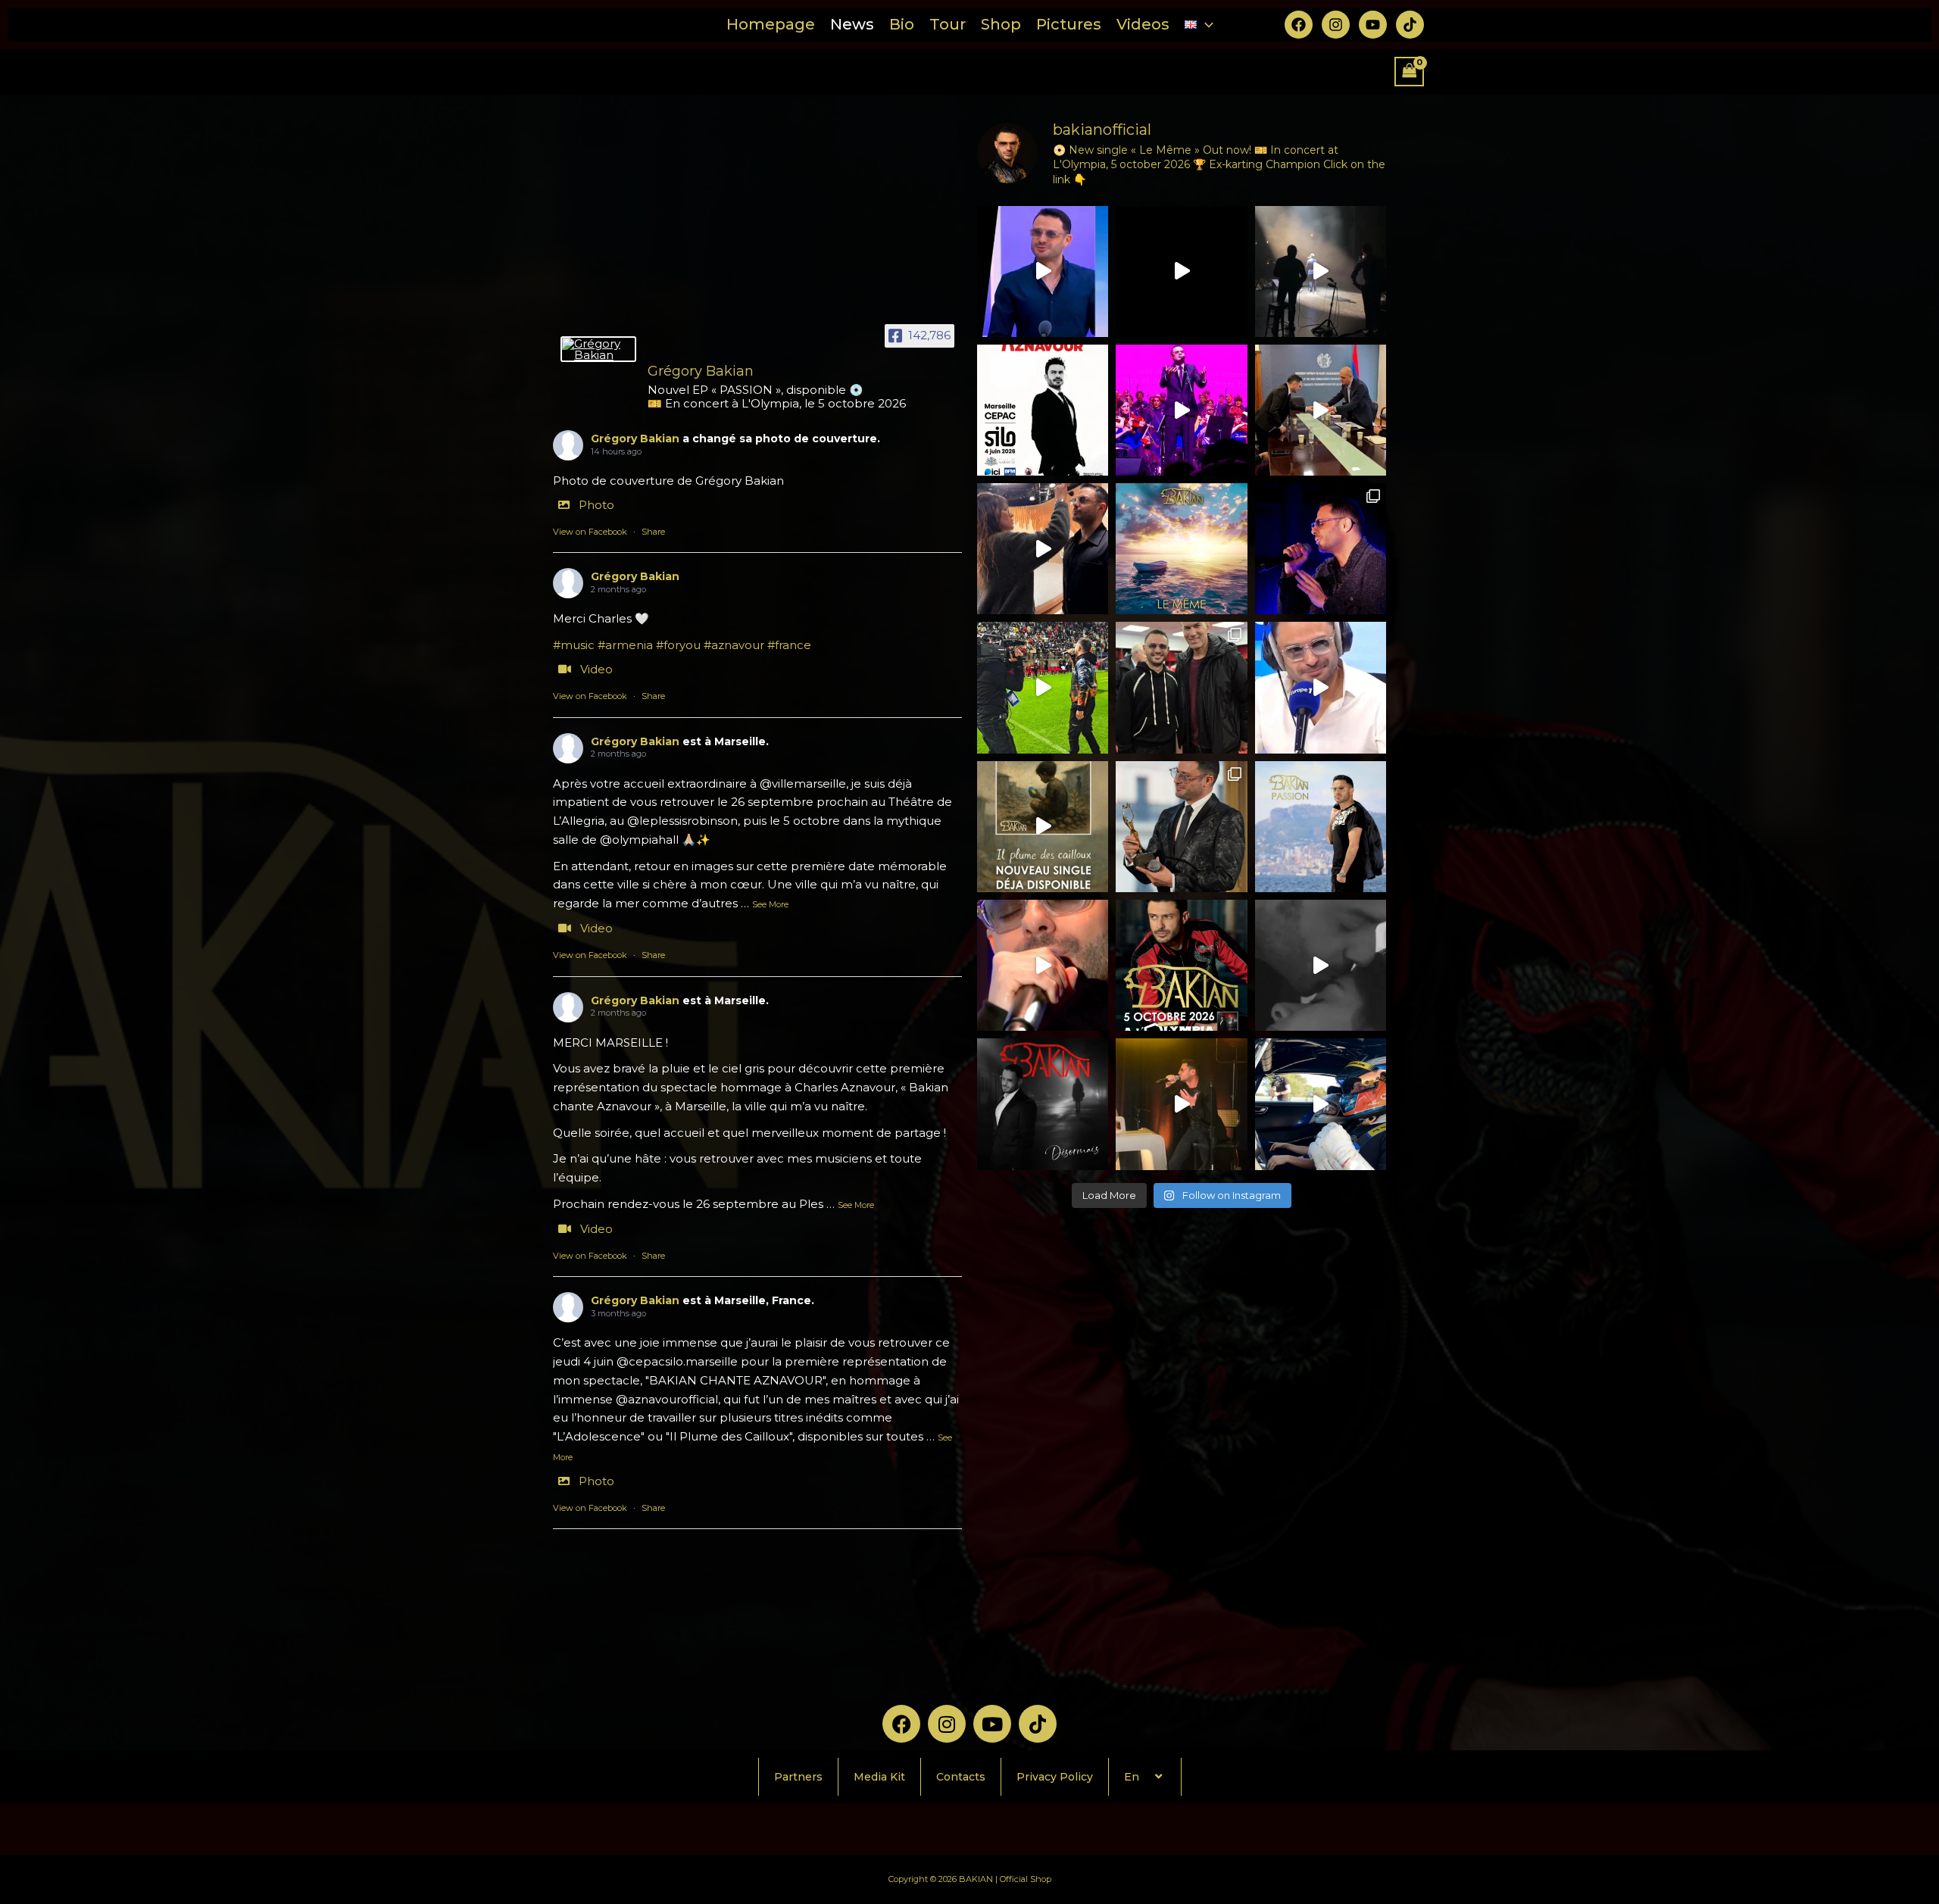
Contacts (961, 1777)
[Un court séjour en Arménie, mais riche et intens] (1321, 410)
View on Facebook (590, 532)
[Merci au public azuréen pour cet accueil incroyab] (1321, 549)
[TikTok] (1410, 25)
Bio (902, 24)
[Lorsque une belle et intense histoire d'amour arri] (1321, 965)
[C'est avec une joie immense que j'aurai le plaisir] (1043, 410)
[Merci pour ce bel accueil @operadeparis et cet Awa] (1181, 827)
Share (653, 532)
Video (596, 669)
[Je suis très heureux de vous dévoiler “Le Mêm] (1181, 549)
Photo (596, 505)
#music (574, 645)
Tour (948, 24)
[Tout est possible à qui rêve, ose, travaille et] (1321, 687)
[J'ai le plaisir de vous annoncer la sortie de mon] (1321, 827)
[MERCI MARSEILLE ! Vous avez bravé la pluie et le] (1321, 272)
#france (789, 645)
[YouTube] (1373, 25)
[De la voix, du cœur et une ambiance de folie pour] (1043, 687)
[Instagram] (1336, 25)
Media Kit (879, 1777)
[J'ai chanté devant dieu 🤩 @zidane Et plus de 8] (1181, 687)
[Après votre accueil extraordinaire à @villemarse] (1181, 272)
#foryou (678, 645)
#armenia (625, 645)
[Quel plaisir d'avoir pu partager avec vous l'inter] (1043, 965)
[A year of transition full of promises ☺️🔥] (1181, 1104)
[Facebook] (1299, 25)
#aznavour (734, 645)
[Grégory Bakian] (598, 349)
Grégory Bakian (635, 439)
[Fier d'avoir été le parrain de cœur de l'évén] (1321, 1104)
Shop (1001, 24)
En (1132, 1777)
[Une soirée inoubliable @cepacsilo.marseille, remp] (1181, 410)
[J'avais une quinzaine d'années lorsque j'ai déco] (1181, 965)
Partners (798, 1777)
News (852, 24)
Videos (1143, 24)
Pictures (1069, 24)
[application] (1205, 25)
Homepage (771, 24)
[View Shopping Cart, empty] (1410, 72)
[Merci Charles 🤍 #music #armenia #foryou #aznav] (1043, 272)
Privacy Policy (1055, 1777)
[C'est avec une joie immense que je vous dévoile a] (1043, 1104)
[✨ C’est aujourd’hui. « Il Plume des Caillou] (1043, 827)
